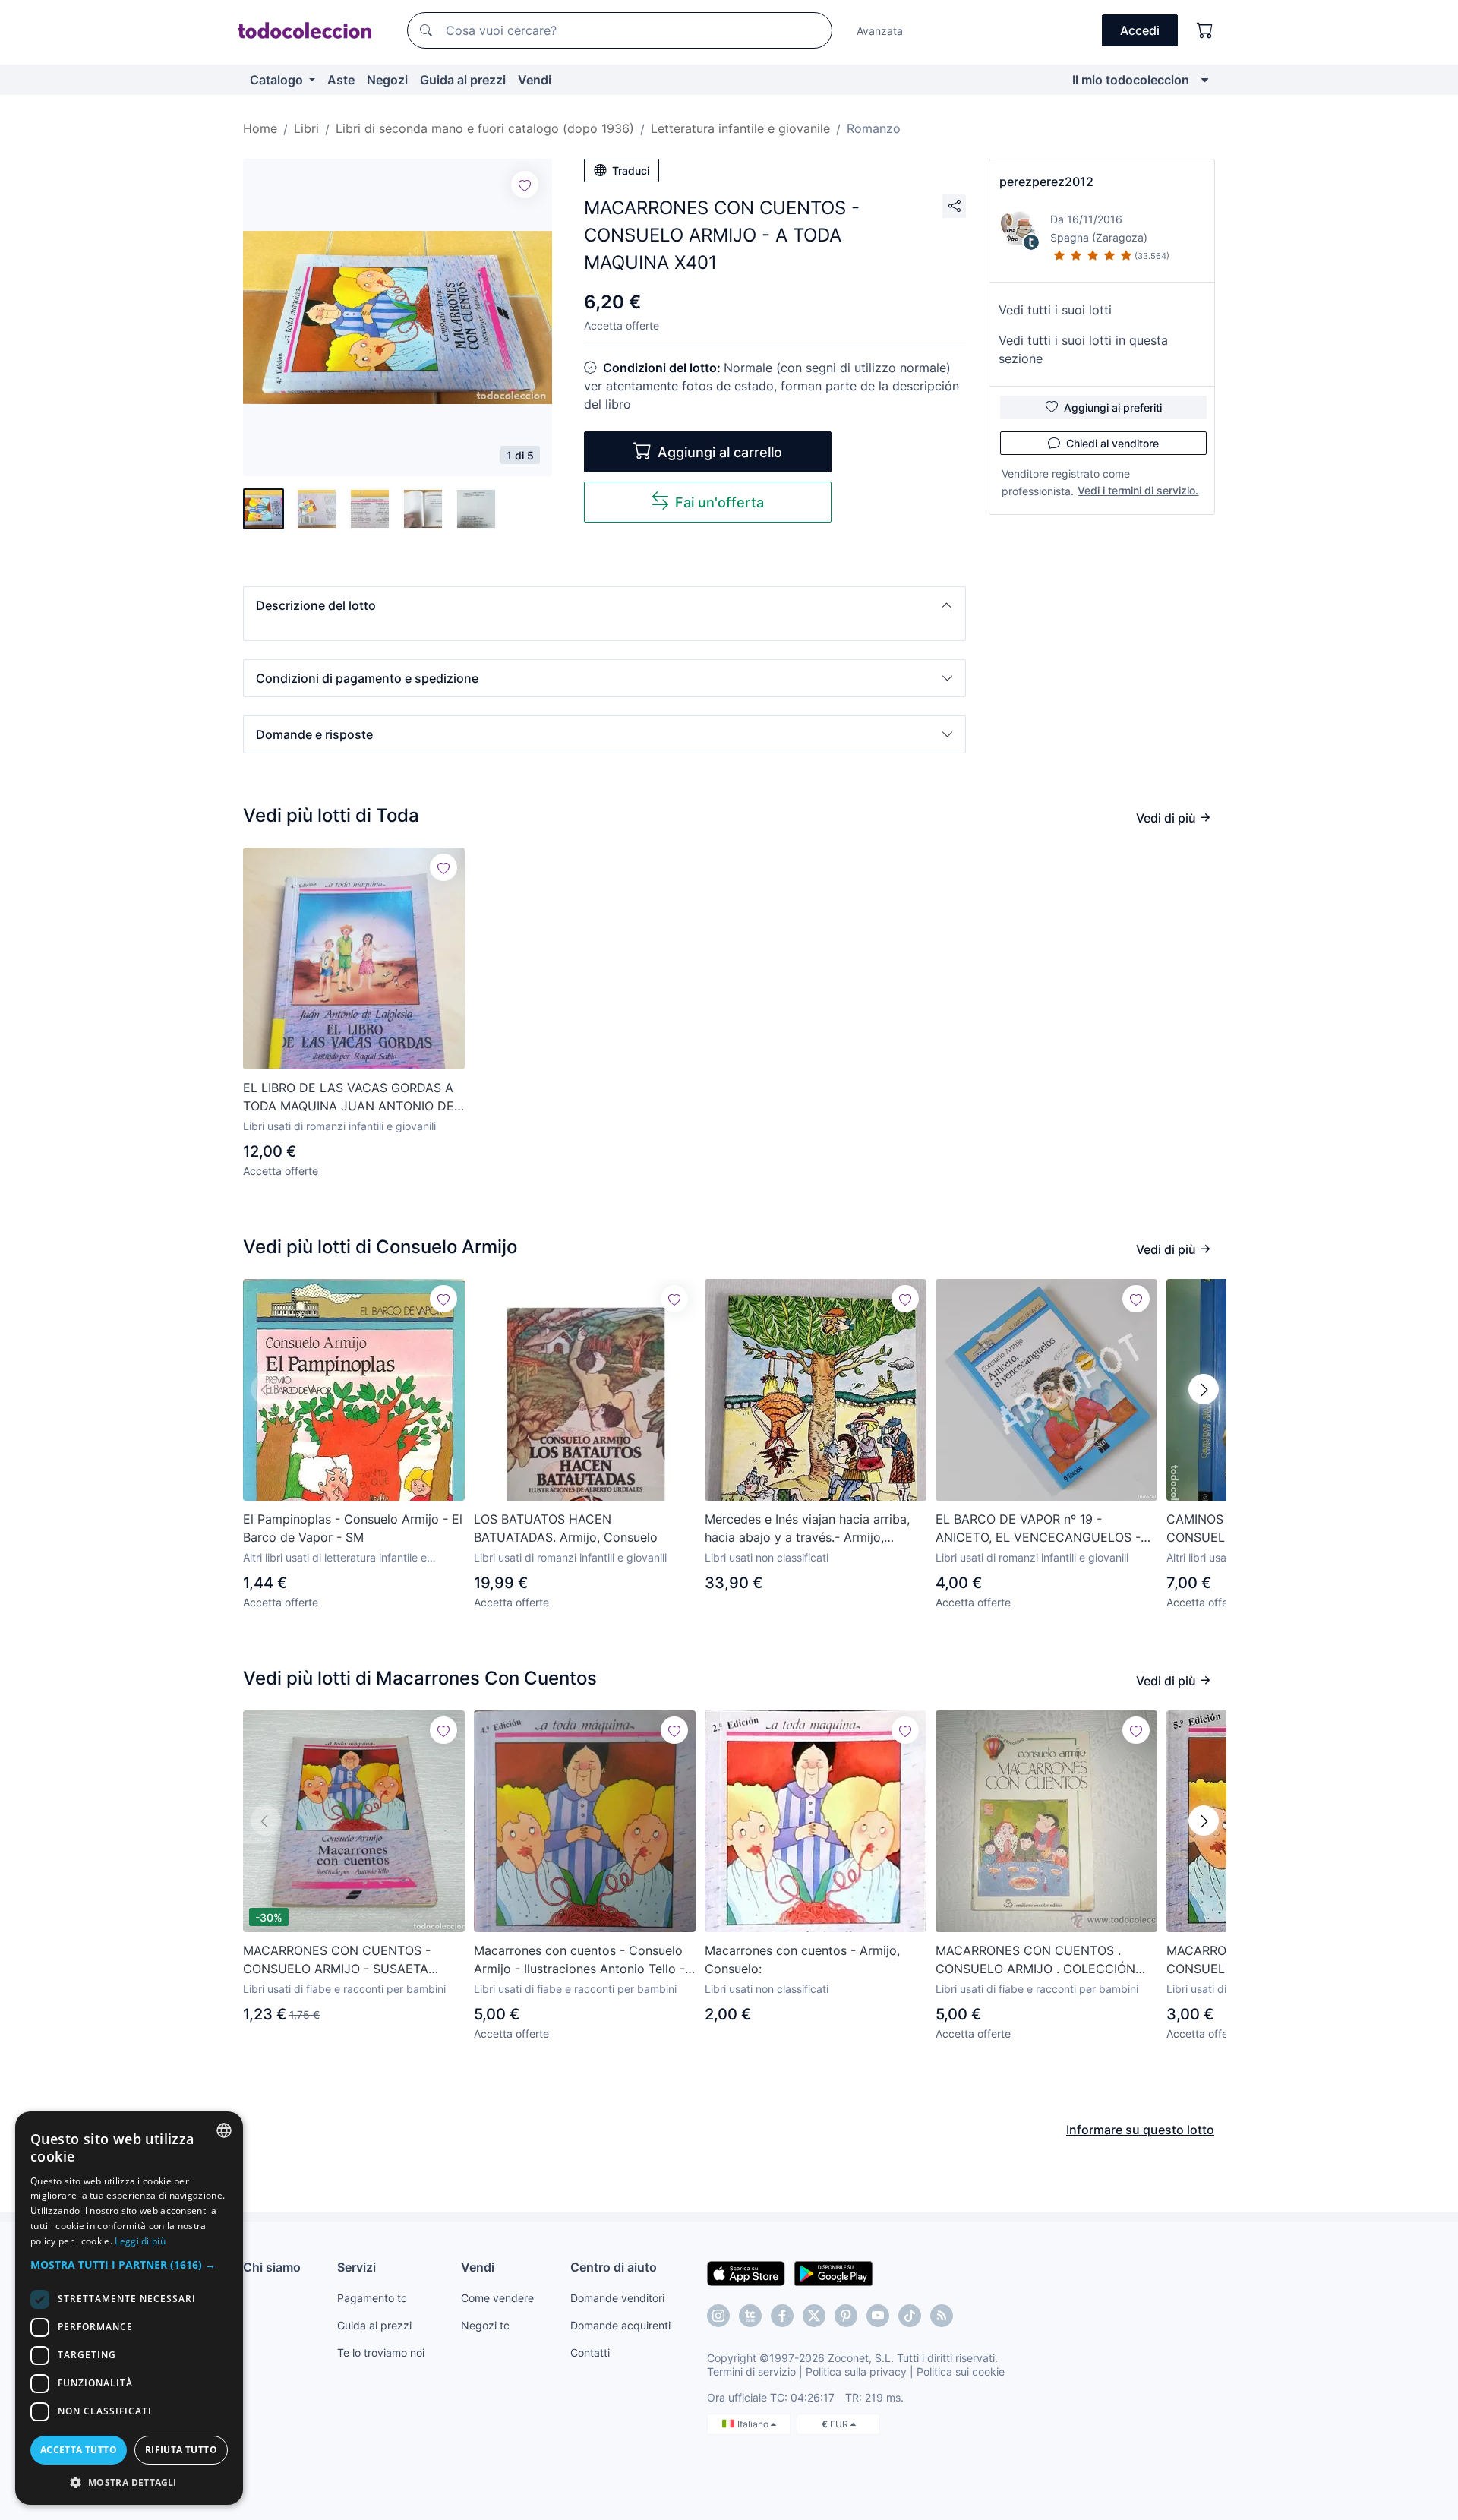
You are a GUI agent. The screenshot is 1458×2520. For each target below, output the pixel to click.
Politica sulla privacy (856, 2372)
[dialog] (129, 2308)
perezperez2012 (1046, 182)
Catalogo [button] (278, 80)
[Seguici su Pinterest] (846, 2316)
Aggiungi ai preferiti (1113, 407)
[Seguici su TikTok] (910, 2316)
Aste (341, 80)
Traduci (631, 171)
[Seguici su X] (814, 2316)
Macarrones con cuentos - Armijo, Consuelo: (802, 1959)
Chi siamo (272, 2267)
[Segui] (525, 185)
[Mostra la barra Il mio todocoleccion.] (1205, 80)
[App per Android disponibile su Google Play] (833, 2272)
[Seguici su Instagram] (718, 2316)
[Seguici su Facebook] (782, 2316)
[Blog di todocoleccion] (942, 2316)
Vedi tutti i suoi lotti (1055, 310)
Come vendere (497, 2298)
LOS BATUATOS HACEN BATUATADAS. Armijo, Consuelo (566, 1528)
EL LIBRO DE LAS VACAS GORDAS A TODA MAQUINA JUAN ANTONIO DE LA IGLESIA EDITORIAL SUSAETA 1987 (354, 1097)
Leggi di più (140, 2241)
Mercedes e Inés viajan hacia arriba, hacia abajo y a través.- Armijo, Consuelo (807, 1529)
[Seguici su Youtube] (878, 2316)
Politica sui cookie (961, 2372)
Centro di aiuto (614, 2267)
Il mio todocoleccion (1131, 80)
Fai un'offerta (720, 502)
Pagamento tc (372, 2298)
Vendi (535, 80)
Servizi (357, 2267)
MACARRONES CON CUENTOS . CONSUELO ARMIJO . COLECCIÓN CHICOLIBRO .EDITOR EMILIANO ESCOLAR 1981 (1035, 1960)
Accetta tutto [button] (79, 2450)
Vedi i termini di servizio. (1138, 490)
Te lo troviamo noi (381, 2353)
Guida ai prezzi (463, 80)
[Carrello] (1205, 30)
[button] (604, 605)
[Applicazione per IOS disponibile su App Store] (746, 2272)
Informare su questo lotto (1140, 2130)
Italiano (754, 2424)
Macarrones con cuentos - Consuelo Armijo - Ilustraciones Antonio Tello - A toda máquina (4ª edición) (579, 1960)
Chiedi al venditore (1112, 443)
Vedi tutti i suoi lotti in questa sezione (1083, 349)
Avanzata (880, 31)
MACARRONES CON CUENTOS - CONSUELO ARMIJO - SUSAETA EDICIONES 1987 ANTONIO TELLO (342, 1960)
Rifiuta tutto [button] (181, 2450)
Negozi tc (485, 2325)
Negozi (387, 80)
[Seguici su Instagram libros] (750, 2316)
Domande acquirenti (620, 2325)
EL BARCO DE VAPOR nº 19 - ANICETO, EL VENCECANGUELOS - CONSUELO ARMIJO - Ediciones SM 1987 (1039, 1529)
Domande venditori (617, 2298)
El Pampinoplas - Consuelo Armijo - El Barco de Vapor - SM (353, 1528)
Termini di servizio (751, 2372)
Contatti (590, 2353)
